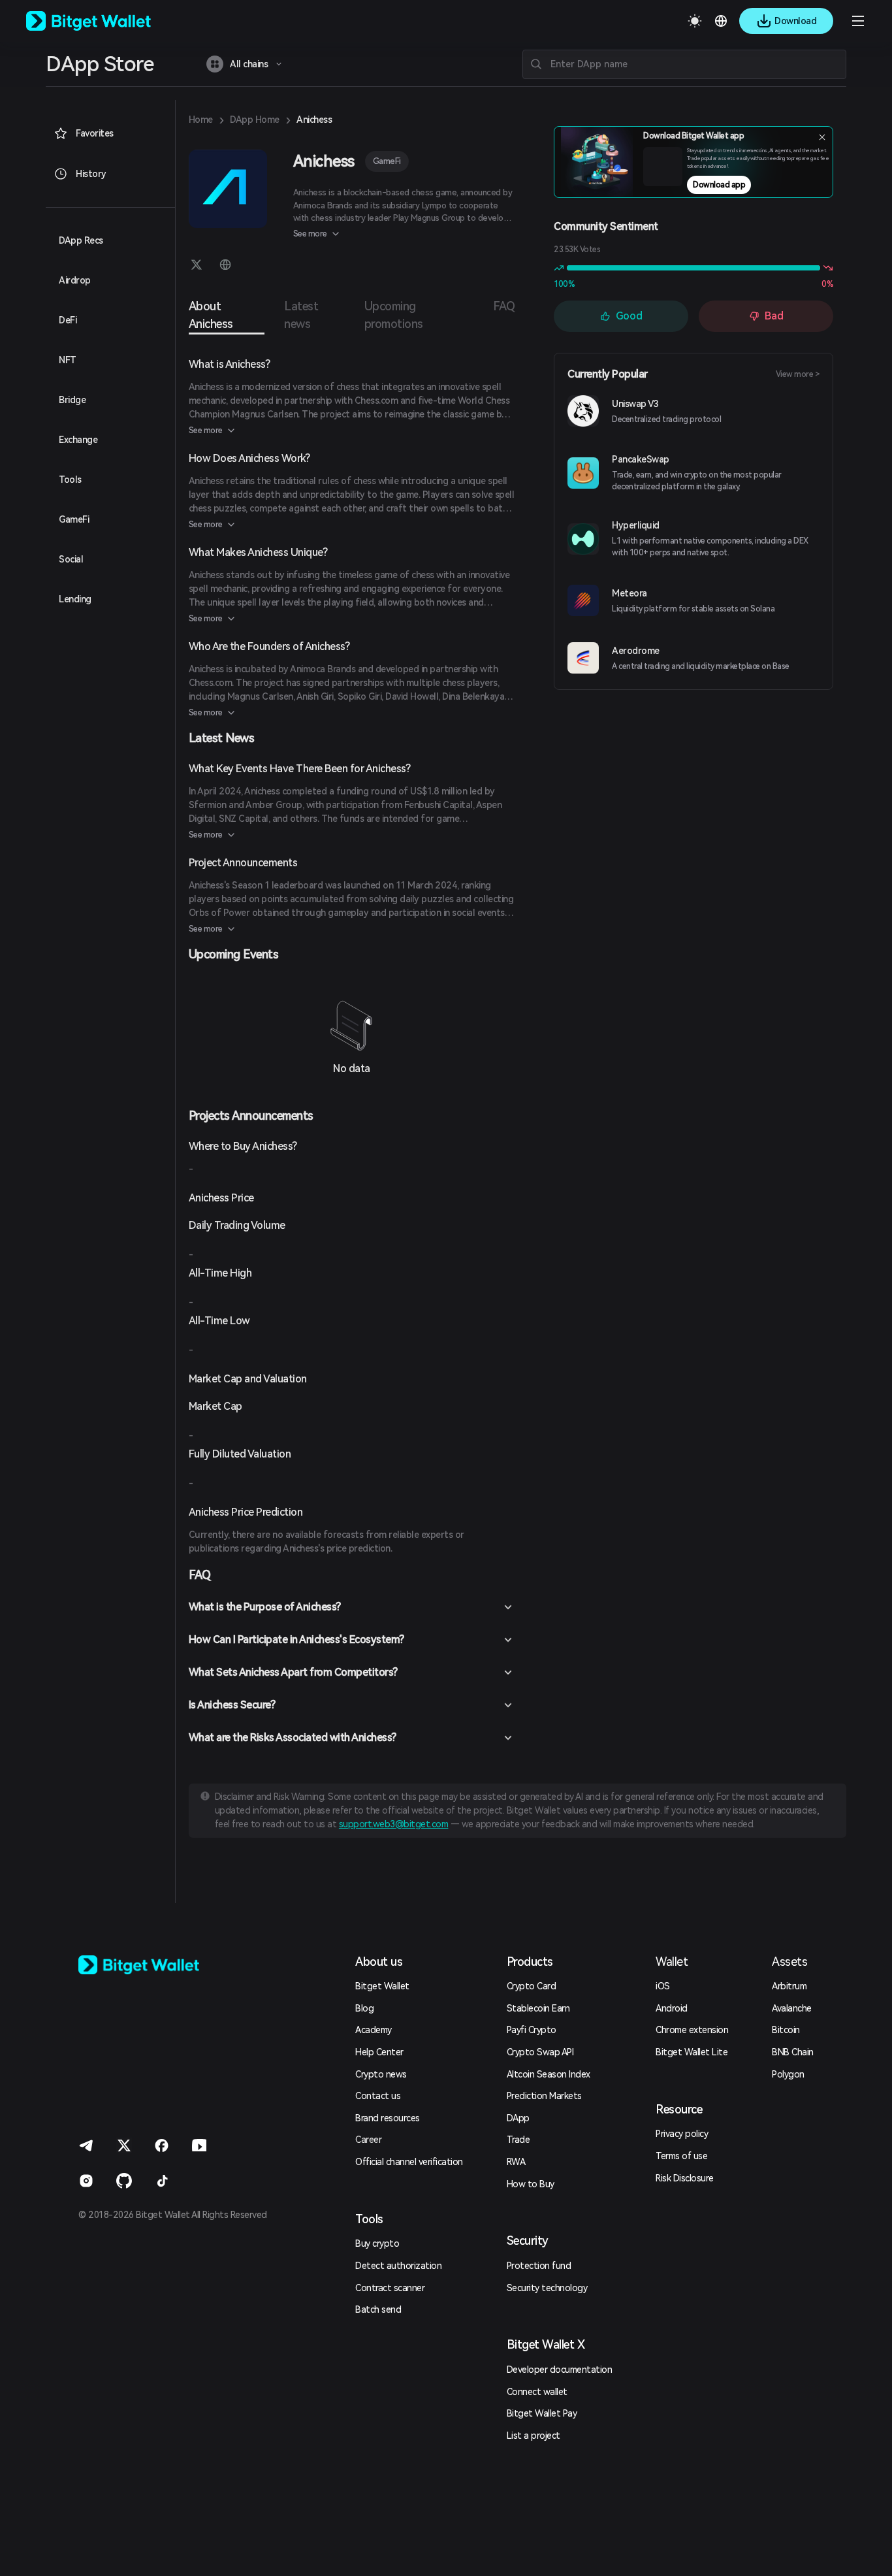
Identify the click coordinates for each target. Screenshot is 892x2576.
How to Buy (531, 2184)
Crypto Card (532, 1986)
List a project (534, 2436)
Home (201, 120)
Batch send (378, 2309)
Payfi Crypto (532, 2030)
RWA (516, 2162)
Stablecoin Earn (538, 2008)
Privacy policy (682, 2134)
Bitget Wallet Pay (542, 2413)
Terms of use (681, 2156)
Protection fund (539, 2266)
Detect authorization (398, 2266)
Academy (374, 2030)
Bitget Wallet (382, 1986)
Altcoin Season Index (549, 2074)
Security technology (547, 2288)
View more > (798, 374)
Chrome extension (692, 2030)
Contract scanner (390, 2288)
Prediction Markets (544, 2096)
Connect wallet (537, 2392)
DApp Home (255, 120)
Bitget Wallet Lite (692, 2052)
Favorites (95, 133)
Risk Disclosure (685, 2178)
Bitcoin (786, 2030)
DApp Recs (81, 240)
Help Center (379, 2052)
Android (672, 2008)
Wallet (672, 1962)
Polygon (788, 2074)
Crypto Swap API (540, 2052)
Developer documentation (560, 2370)
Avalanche (792, 2008)
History (91, 174)
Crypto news (381, 2074)
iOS (663, 1986)
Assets (789, 1962)
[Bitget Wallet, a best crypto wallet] (105, 21)
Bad (774, 316)
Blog (364, 2008)
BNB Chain (793, 2052)
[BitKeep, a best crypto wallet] (160, 1965)
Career (368, 2140)
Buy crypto (377, 2243)
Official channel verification (409, 2162)
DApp (518, 2118)
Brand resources (388, 2118)
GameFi (387, 161)
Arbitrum (789, 1986)
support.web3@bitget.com (394, 1824)
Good (629, 316)
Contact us (378, 2096)
